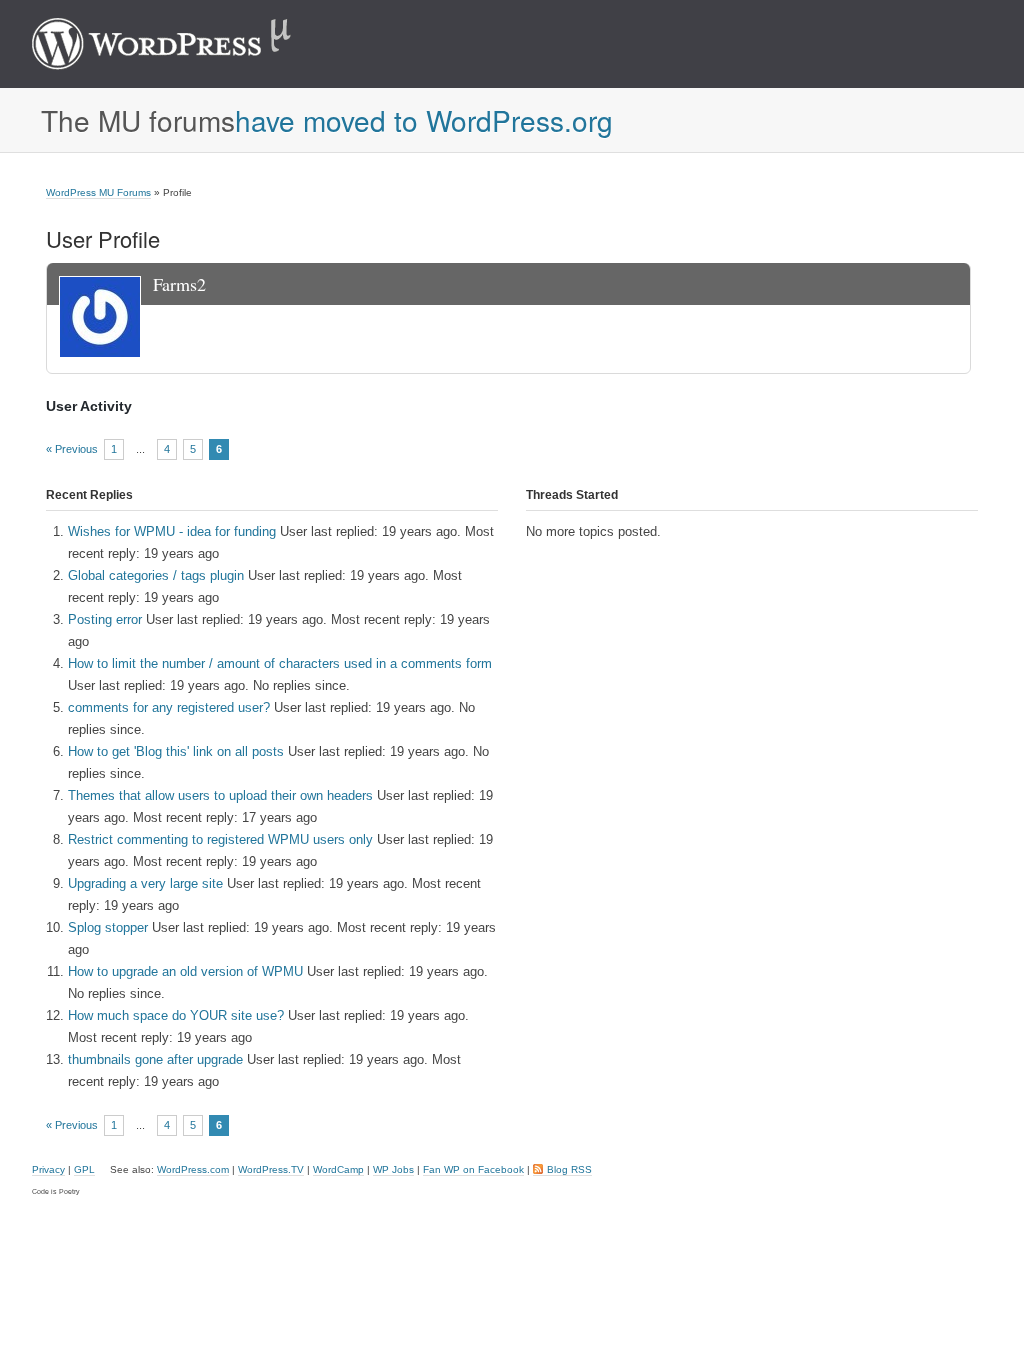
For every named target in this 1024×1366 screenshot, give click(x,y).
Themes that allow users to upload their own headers (220, 795)
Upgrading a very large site (145, 883)
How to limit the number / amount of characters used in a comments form (280, 663)
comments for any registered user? (169, 707)
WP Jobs (393, 1169)
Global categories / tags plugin (156, 575)
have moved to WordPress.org (424, 120)
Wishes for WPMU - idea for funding (172, 531)
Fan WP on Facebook (473, 1169)
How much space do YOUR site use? (176, 1015)
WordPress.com (193, 1169)
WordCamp (338, 1169)
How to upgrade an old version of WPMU (185, 971)
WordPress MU (182, 44)
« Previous (72, 449)
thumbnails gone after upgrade (155, 1059)
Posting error (105, 619)
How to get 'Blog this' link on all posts (176, 751)
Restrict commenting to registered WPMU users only (220, 839)
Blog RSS (569, 1169)
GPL (84, 1169)
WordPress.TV (271, 1169)
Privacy (48, 1169)
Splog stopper (108, 927)
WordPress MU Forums (98, 192)
